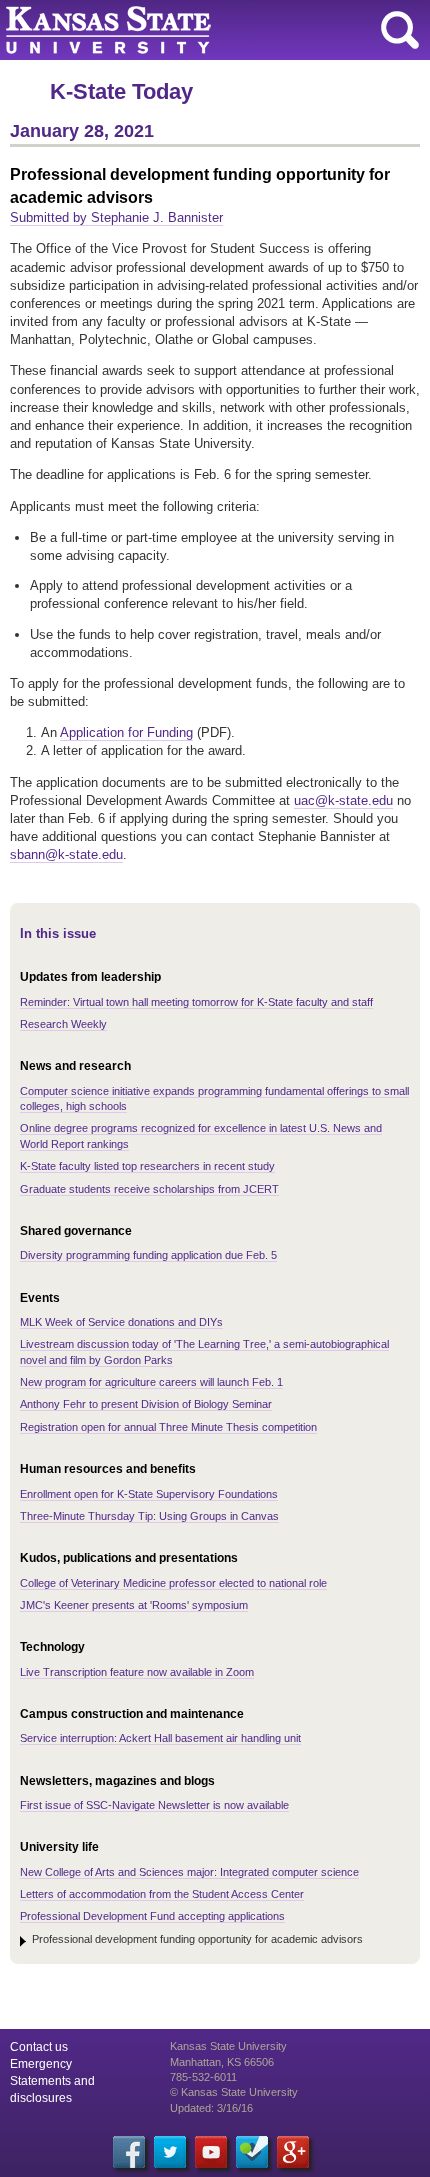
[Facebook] (129, 2152)
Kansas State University (182, 30)
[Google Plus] (293, 2152)
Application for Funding (126, 732)
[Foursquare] (252, 2152)
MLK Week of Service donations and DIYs (121, 1322)
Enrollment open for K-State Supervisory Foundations (149, 1494)
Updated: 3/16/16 (211, 2108)
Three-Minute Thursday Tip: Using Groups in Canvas (149, 1516)
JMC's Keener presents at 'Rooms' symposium (134, 1605)
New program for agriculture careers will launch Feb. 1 (151, 1382)
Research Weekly (63, 1024)
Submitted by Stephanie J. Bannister (116, 217)
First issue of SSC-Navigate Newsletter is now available (154, 1805)
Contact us (39, 2047)
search (400, 30)
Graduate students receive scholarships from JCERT (149, 1189)
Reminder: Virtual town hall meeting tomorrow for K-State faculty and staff (196, 1002)
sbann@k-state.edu (66, 854)
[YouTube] (211, 2152)
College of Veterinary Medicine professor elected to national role (173, 1583)
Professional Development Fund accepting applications (152, 1916)
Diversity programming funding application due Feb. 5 (148, 1255)
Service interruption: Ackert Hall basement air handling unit (160, 1738)
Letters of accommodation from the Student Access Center (162, 1894)
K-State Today (121, 91)
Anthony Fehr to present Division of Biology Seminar (146, 1404)
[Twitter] (170, 2152)
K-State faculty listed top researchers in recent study (147, 1166)
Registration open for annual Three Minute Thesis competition (168, 1427)
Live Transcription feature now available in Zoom (137, 1672)
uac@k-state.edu (343, 800)
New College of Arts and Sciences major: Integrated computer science (189, 1872)
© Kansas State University (234, 2092)
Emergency (41, 2064)
